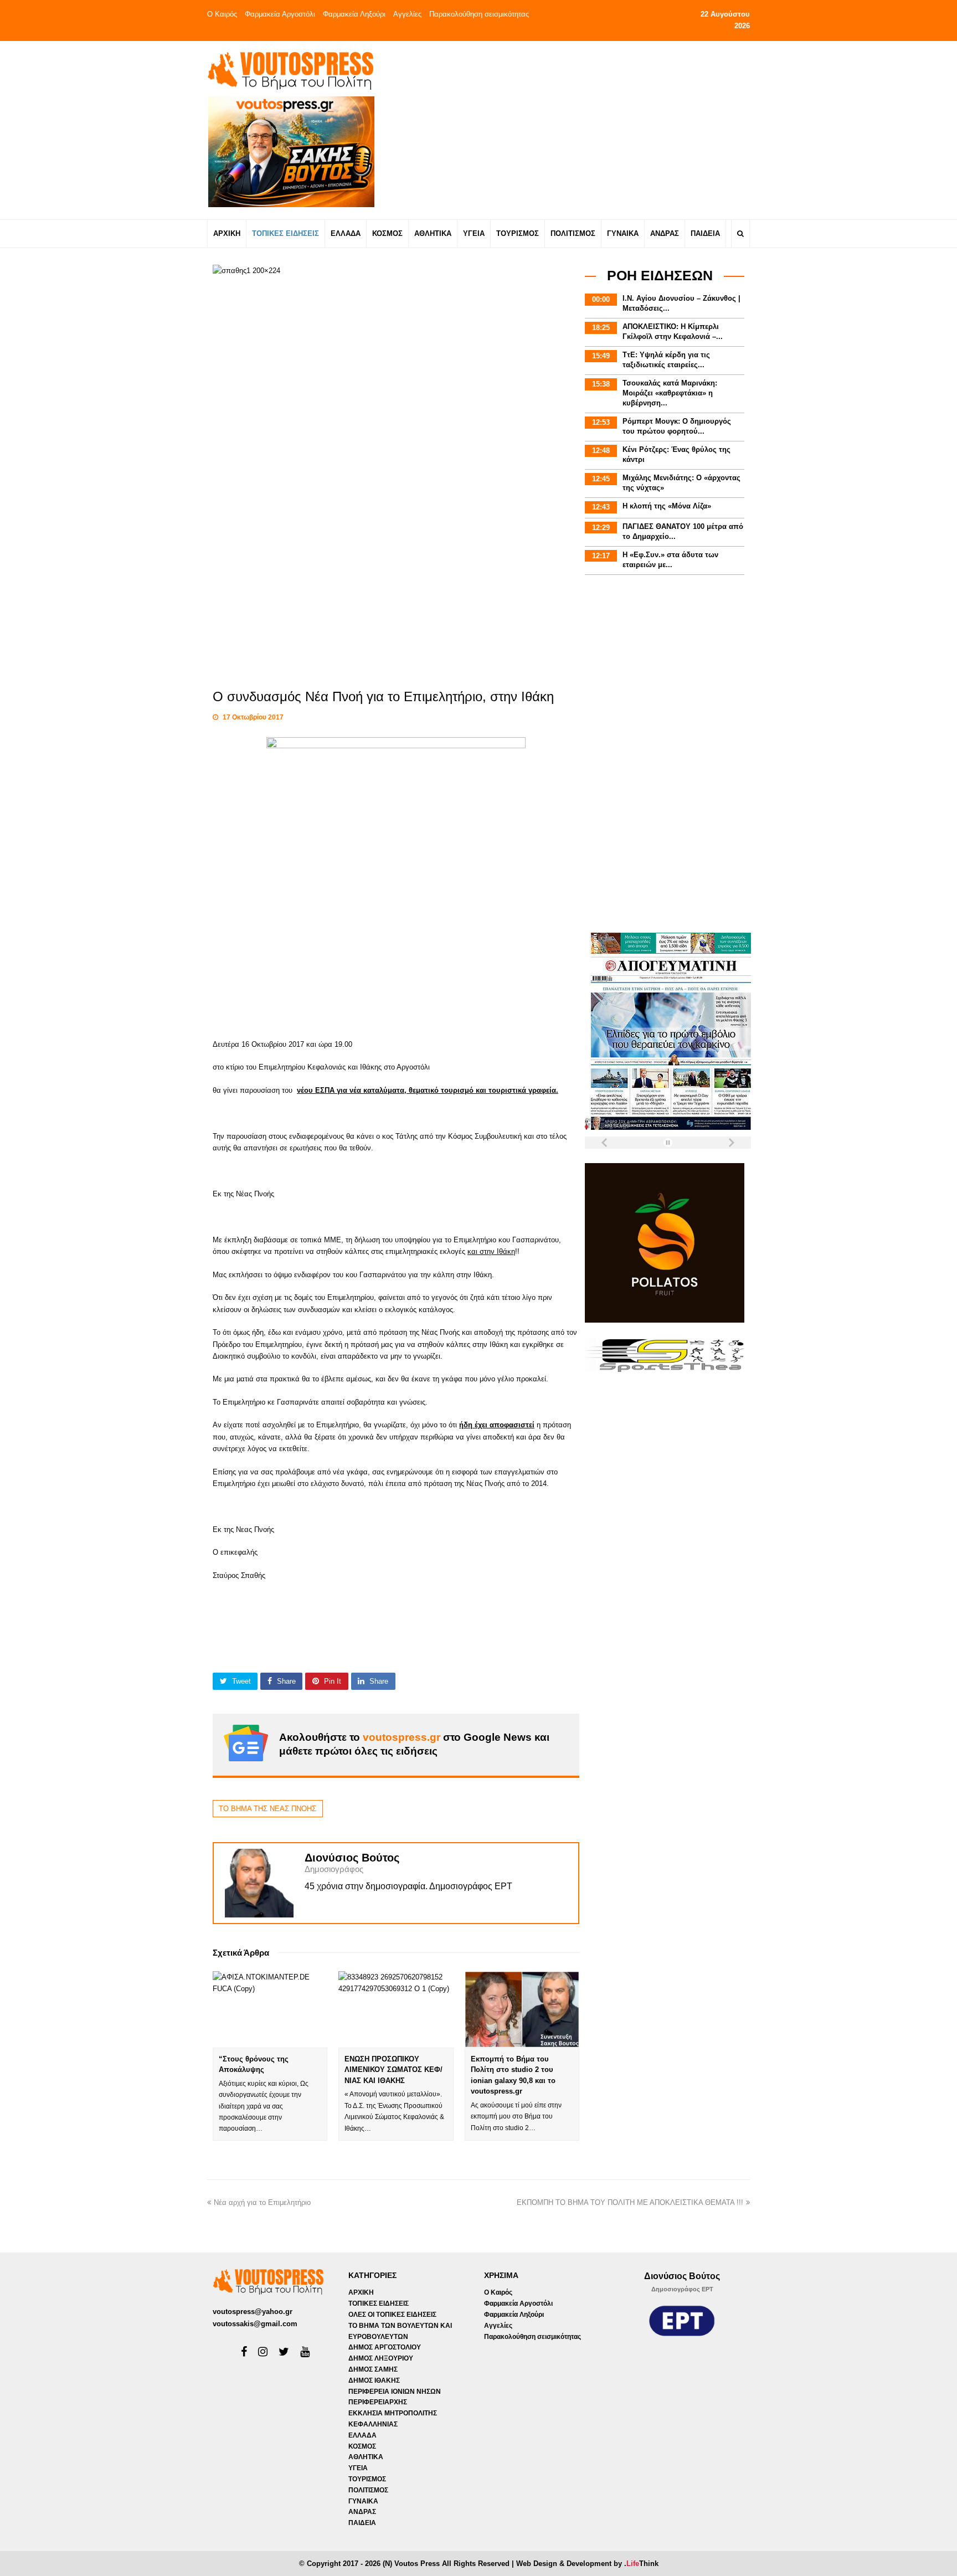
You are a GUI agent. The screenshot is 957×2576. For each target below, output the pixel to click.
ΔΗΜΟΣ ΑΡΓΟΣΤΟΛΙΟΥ (385, 2347)
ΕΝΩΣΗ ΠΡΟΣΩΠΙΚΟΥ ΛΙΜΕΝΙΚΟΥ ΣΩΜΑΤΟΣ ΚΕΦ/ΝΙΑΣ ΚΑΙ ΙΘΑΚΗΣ (393, 2070)
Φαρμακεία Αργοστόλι (280, 14)
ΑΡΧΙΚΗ (361, 2292)
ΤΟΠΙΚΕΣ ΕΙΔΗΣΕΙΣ (379, 2304)
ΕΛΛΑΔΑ (362, 2435)
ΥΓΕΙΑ (358, 2468)
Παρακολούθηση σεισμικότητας (479, 14)
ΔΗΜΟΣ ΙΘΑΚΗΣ (374, 2380)
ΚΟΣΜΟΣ (362, 2446)
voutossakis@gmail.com (255, 2324)
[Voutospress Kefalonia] (290, 71)
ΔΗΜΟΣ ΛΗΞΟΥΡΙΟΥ (381, 2358)
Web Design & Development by (587, 2564)
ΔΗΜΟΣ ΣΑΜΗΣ (373, 2369)
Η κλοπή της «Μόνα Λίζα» (667, 506)
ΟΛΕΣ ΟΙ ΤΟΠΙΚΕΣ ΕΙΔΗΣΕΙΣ (392, 2315)
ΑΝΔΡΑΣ (362, 2512)
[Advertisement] (576, 130)
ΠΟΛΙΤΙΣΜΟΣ (368, 2490)
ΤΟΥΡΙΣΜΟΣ (367, 2479)
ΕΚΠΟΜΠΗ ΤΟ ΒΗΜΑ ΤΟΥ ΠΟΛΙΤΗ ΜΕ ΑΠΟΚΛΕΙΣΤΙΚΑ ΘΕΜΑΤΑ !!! (630, 2202)
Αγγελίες (407, 14)
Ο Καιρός (222, 14)
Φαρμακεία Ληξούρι (354, 14)
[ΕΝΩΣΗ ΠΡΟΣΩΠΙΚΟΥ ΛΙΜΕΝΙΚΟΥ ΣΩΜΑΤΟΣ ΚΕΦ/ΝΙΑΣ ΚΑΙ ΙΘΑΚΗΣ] (396, 2009)
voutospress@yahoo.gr (253, 2312)
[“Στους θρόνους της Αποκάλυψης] (270, 2009)
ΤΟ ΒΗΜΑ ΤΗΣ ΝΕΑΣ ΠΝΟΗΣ (267, 1809)
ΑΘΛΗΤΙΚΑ (366, 2457)
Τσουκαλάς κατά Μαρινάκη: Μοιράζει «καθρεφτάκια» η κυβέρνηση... (670, 393)
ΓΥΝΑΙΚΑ (363, 2501)
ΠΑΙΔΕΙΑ (362, 2523)
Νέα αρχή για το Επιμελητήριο (262, 2202)
